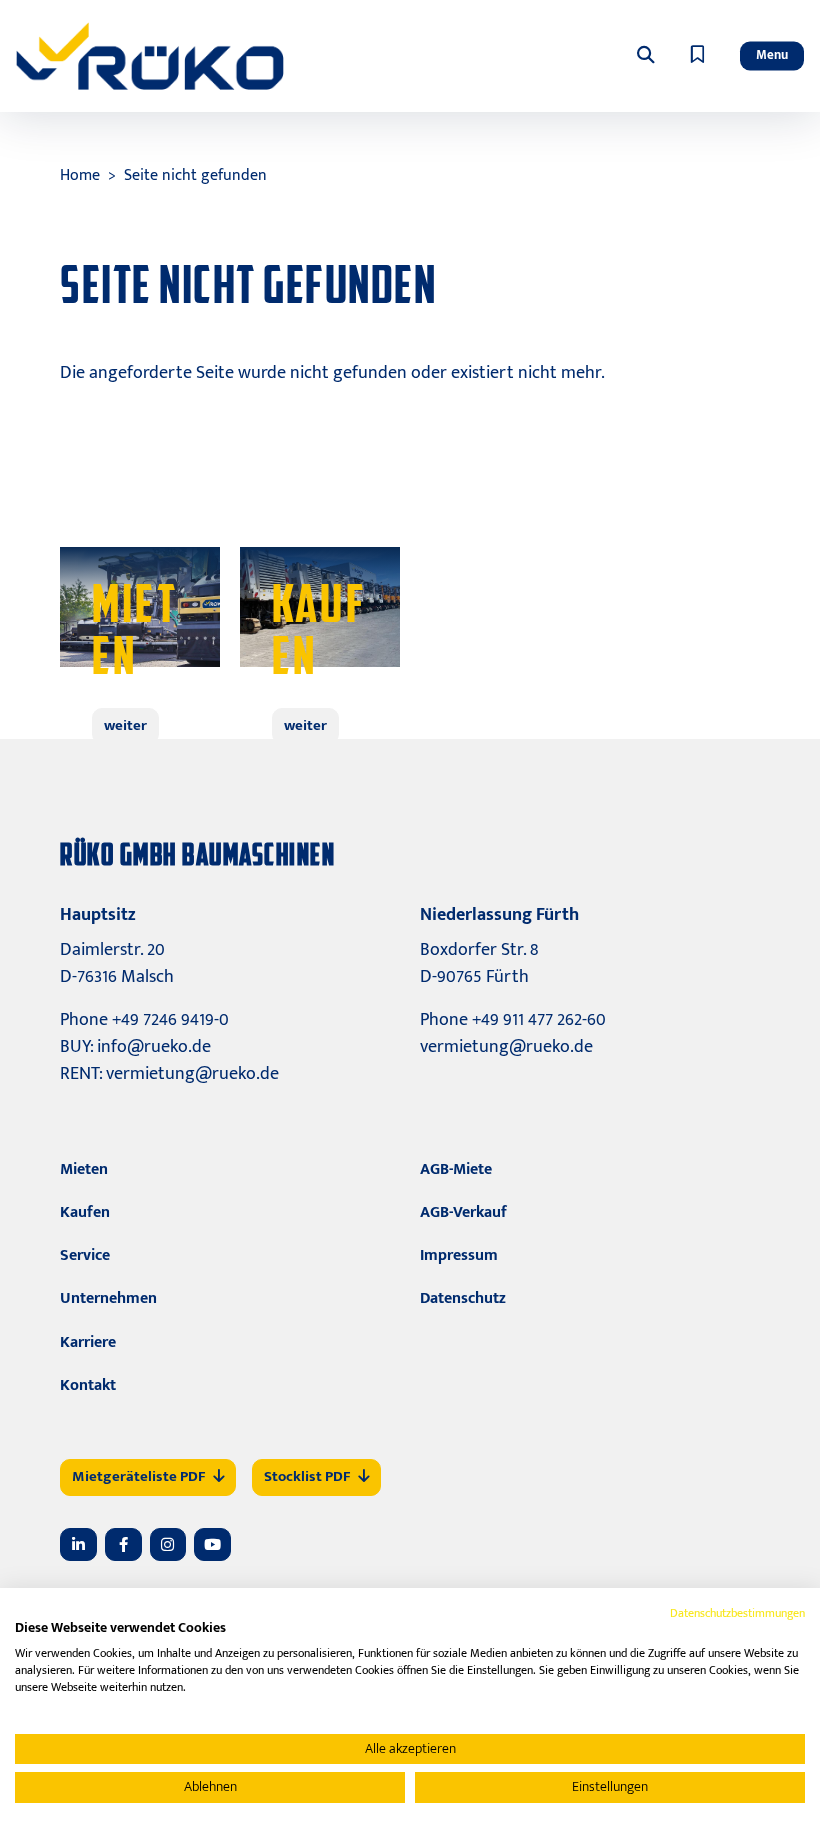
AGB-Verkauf (463, 1212)
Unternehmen (108, 1298)
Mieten (84, 1169)
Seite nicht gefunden (195, 175)
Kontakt (88, 1385)
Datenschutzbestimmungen (737, 1613)
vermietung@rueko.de (192, 1074)
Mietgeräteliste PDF (138, 1476)
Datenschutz (463, 1298)
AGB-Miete (456, 1169)
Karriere (88, 1342)
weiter (125, 725)
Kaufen (85, 1212)
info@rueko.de (154, 1047)
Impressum (459, 1255)
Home (80, 175)
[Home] (150, 56)
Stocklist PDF (307, 1476)
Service (85, 1255)
